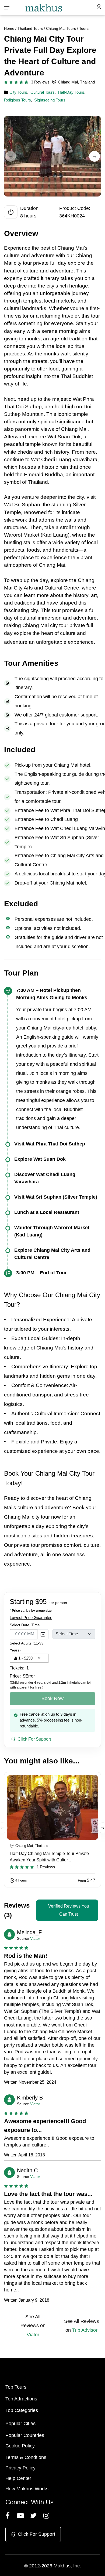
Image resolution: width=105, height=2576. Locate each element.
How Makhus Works (27, 2489)
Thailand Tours (30, 28)
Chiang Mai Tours (61, 28)
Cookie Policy (20, 2446)
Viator (35, 1938)
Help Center (18, 2478)
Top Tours (16, 2387)
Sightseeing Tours (50, 100)
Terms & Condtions (26, 2457)
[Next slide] (94, 156)
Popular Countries (25, 2435)
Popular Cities (20, 2424)
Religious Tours (17, 100)
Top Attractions (21, 2399)
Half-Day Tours (71, 92)
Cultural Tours (43, 92)
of (54, 248)
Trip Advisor (85, 2330)
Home (9, 28)
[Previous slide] (10, 156)
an (32, 642)
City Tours (18, 92)
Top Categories (22, 2410)
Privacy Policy (20, 2468)
